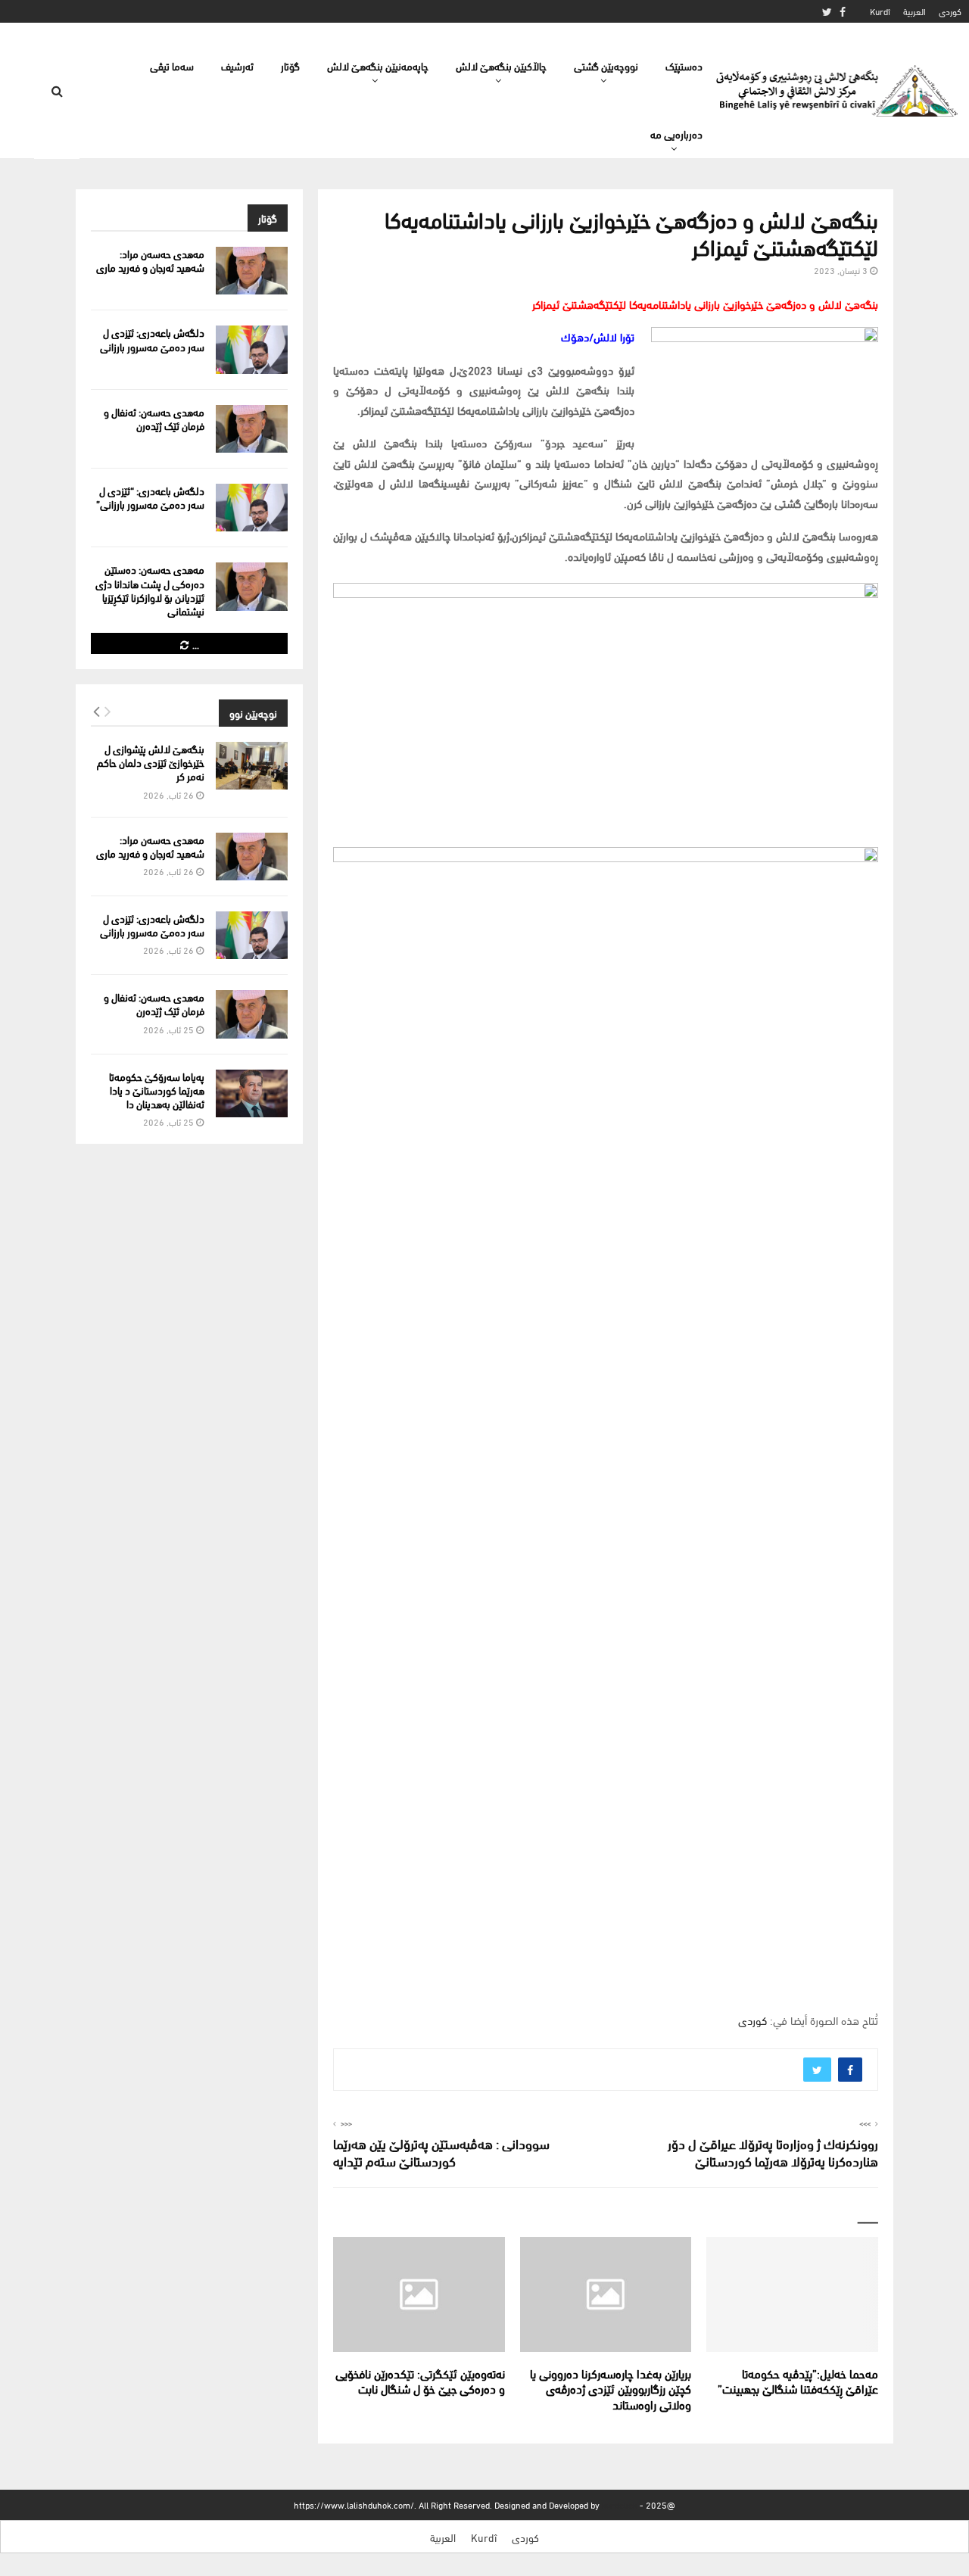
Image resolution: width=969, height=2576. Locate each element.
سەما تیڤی (172, 65)
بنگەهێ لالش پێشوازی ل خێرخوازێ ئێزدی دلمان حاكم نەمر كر (151, 762)
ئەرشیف (237, 65)
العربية (914, 11)
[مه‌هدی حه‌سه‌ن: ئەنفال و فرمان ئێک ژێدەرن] (252, 429)
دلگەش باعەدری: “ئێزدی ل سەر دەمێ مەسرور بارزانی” (150, 497)
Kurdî (880, 11)
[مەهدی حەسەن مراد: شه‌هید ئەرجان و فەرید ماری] (252, 271)
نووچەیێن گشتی (606, 65)
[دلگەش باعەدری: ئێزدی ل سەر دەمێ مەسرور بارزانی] (252, 349)
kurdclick (620, 2504)
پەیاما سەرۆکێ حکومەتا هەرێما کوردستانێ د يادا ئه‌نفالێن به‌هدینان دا (157, 1090)
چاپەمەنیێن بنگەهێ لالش (378, 65)
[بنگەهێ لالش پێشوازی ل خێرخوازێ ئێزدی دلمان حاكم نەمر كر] (252, 766)
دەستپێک (684, 65)
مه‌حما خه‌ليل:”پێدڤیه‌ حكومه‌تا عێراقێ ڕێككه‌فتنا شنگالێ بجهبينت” (798, 2381)
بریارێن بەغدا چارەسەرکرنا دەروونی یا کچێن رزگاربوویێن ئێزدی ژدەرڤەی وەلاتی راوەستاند (611, 2389)
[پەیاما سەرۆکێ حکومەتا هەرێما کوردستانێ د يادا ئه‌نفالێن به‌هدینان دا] (252, 1093)
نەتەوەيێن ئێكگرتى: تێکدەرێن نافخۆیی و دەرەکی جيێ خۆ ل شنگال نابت (420, 2381)
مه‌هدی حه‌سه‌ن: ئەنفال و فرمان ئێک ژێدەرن (154, 418)
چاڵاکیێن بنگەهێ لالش (501, 65)
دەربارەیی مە (676, 134)
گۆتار (290, 65)
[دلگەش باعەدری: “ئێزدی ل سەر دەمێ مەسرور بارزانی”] (252, 508)
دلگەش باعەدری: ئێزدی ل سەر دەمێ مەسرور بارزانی (152, 339)
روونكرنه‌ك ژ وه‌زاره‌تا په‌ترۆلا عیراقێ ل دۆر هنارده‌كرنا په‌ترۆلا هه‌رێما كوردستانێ (773, 2152)
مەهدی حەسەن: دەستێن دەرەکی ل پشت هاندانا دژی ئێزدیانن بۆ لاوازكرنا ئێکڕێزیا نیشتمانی (150, 590)
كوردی (950, 11)
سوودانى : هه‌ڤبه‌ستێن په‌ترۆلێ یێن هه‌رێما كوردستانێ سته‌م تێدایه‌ (441, 2152)
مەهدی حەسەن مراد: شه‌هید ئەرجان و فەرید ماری (150, 260)
